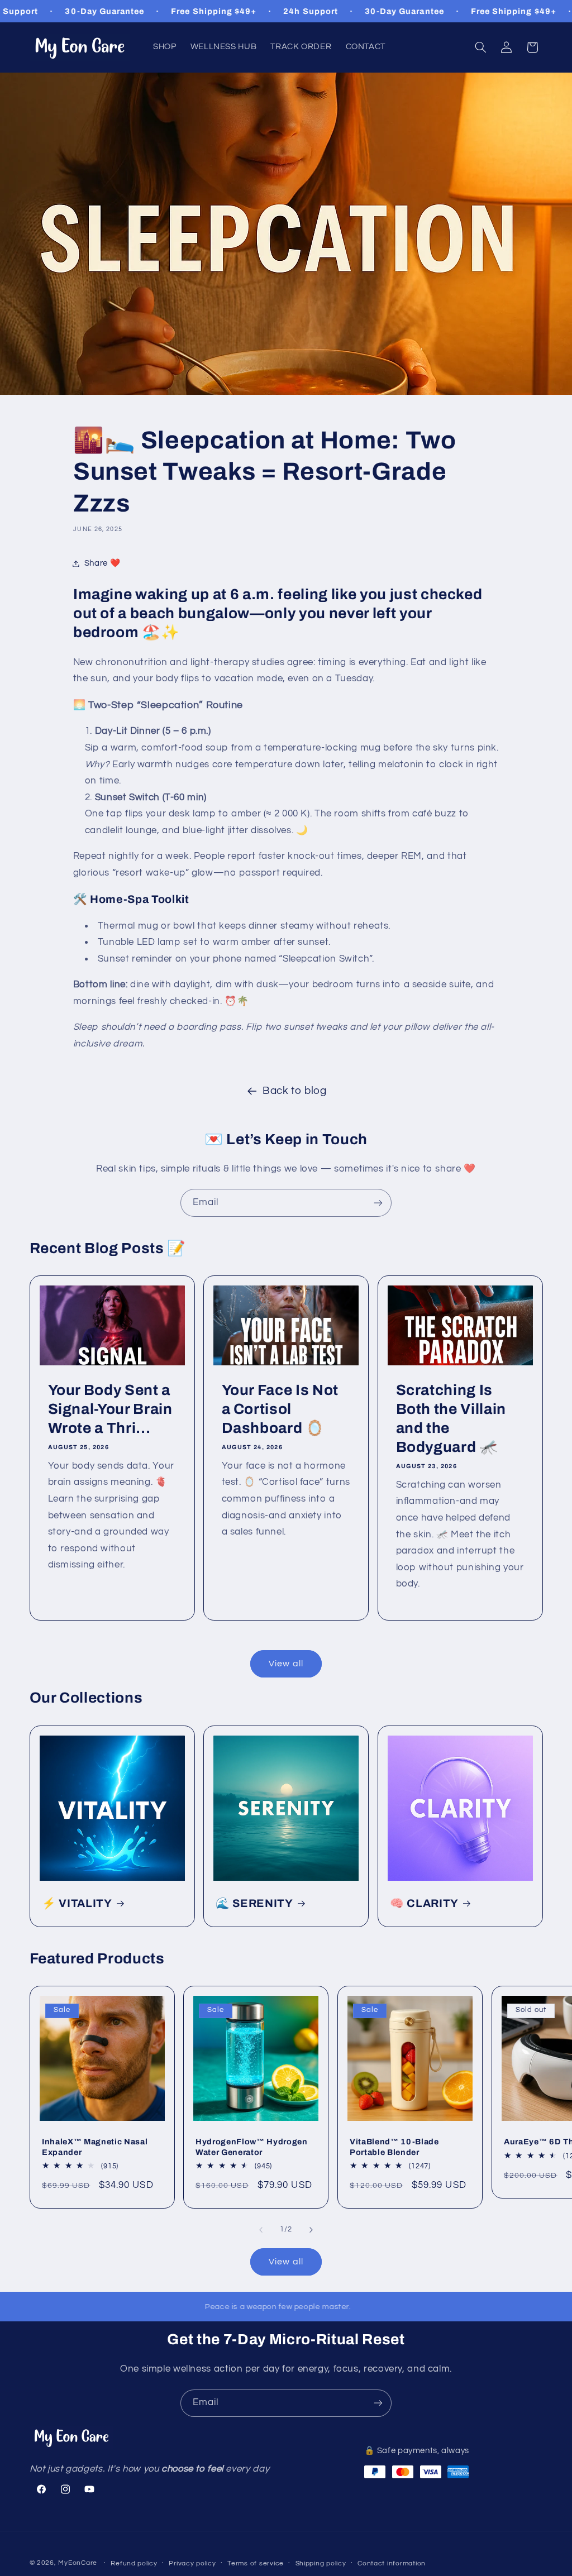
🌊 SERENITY (254, 1903)
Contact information (392, 2563)
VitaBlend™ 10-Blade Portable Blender (394, 2147)
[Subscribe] (378, 1203)
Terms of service (256, 2563)
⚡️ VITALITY (77, 1903)
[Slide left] (261, 2230)
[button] (480, 47)
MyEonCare (78, 2563)
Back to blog (295, 1091)
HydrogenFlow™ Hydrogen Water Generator (252, 2147)
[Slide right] (311, 2230)
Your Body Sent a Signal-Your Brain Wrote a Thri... (110, 1409)
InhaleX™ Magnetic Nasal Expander (95, 2147)
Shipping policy (321, 2563)
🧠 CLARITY (424, 1903)
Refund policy (134, 2563)
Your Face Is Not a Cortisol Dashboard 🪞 (280, 1409)
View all (286, 1664)
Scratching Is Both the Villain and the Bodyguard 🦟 (451, 1419)
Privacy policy (192, 2563)
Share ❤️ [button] (102, 563)
